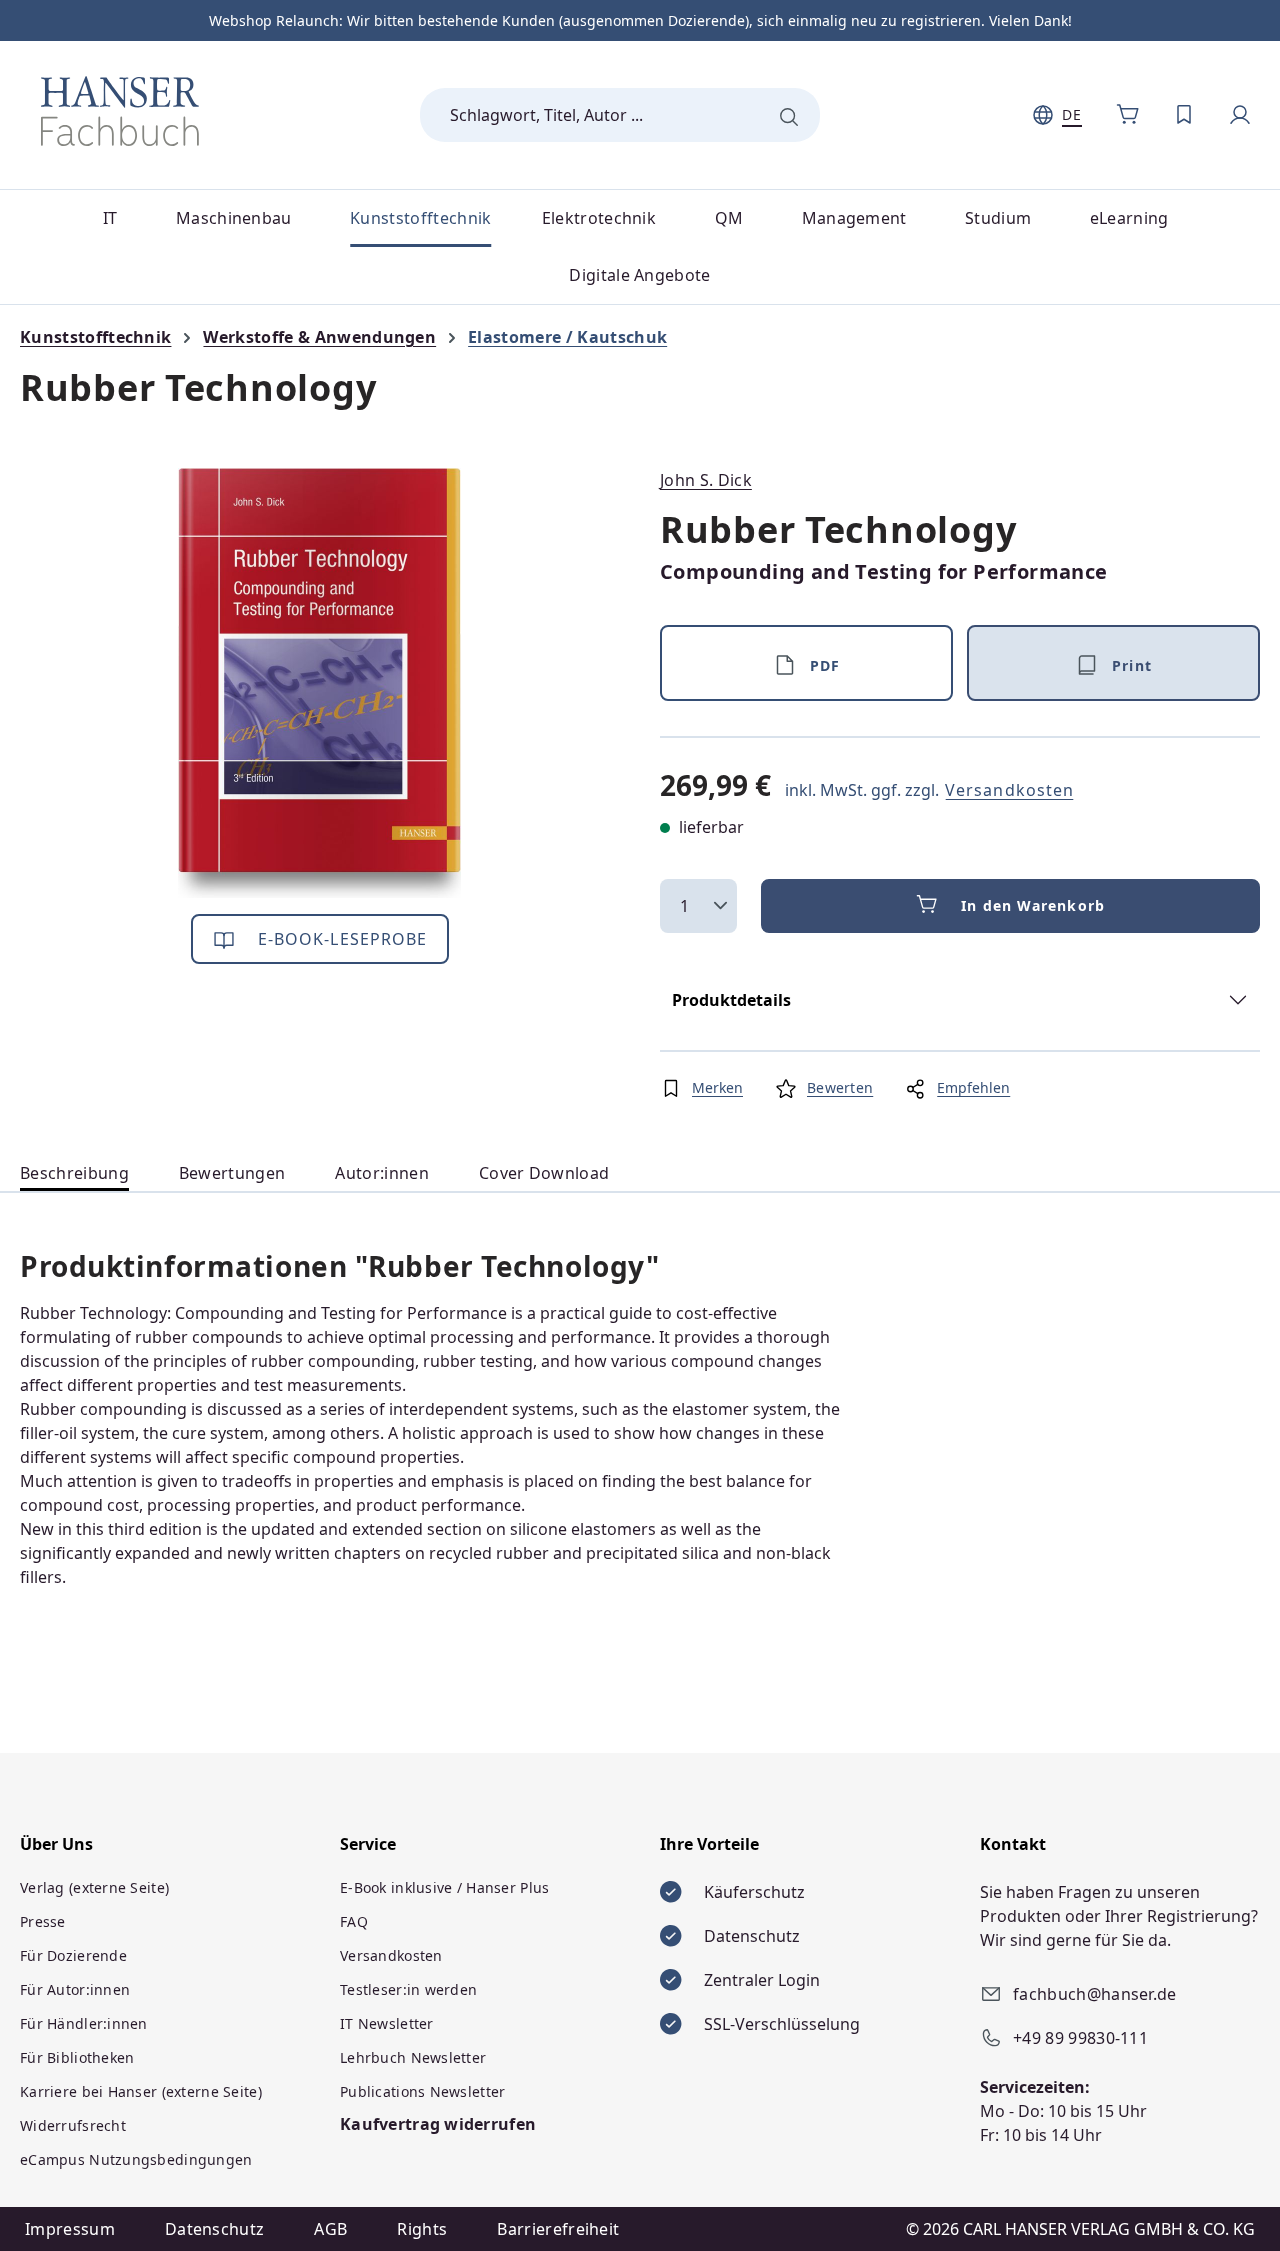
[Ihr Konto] (1240, 115)
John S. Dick (706, 480)
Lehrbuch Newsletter (413, 2057)
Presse (43, 1921)
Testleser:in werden (408, 1989)
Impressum (70, 2229)
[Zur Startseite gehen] (120, 111)
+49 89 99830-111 (1080, 2038)
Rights (422, 2229)
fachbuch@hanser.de (1095, 1994)
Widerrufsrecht (73, 2125)
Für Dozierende (73, 1955)
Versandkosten (1009, 790)
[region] (320, 683)
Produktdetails (731, 1000)
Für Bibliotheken (77, 2057)
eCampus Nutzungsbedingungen (136, 2159)
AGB (330, 2229)
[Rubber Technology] (319, 683)
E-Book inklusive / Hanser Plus (444, 1887)
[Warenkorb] (1128, 115)
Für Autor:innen (75, 1989)
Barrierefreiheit (558, 2229)
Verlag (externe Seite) (94, 1887)
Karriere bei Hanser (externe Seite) (141, 2091)
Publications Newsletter (422, 2091)
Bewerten (840, 1087)
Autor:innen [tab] (382, 1173)
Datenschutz (215, 2229)
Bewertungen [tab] (232, 1173)
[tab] (74, 1173)
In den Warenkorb (1033, 905)
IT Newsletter (387, 2023)
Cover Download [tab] (544, 1173)
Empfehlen (973, 1087)
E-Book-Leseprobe (340, 939)
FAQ (354, 1921)
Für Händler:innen (84, 2023)
